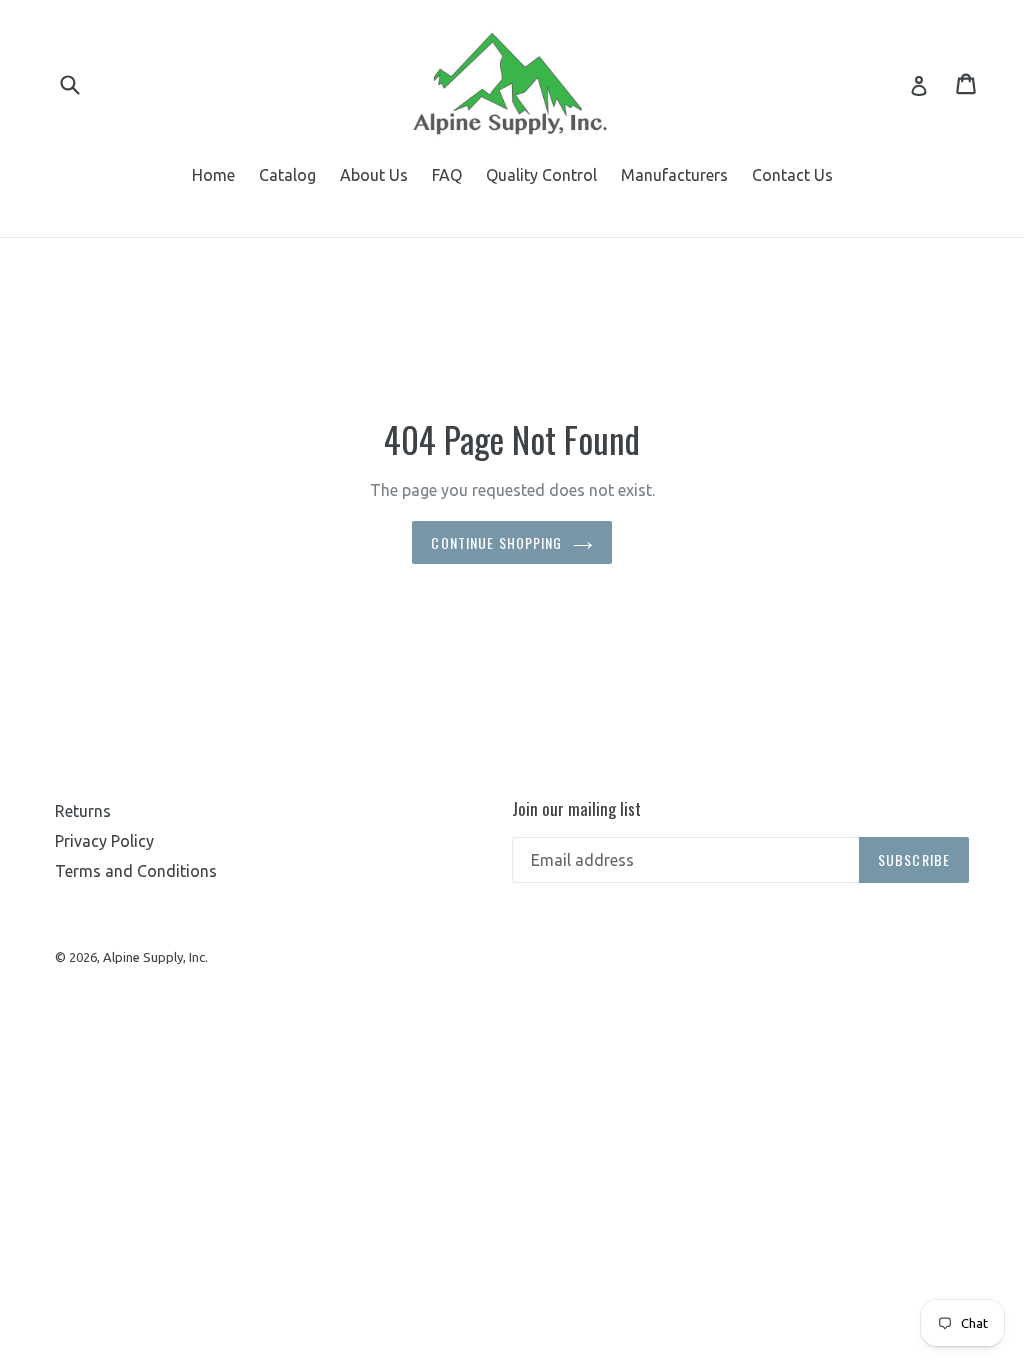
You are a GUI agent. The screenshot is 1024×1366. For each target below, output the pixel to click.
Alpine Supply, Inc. (155, 957)
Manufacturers (674, 175)
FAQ (447, 175)
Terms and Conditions (136, 871)
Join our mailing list (576, 809)
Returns (83, 811)
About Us (374, 175)
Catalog (287, 175)
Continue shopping (496, 542)
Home (213, 175)
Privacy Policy (104, 841)
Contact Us (792, 175)
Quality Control (541, 175)
